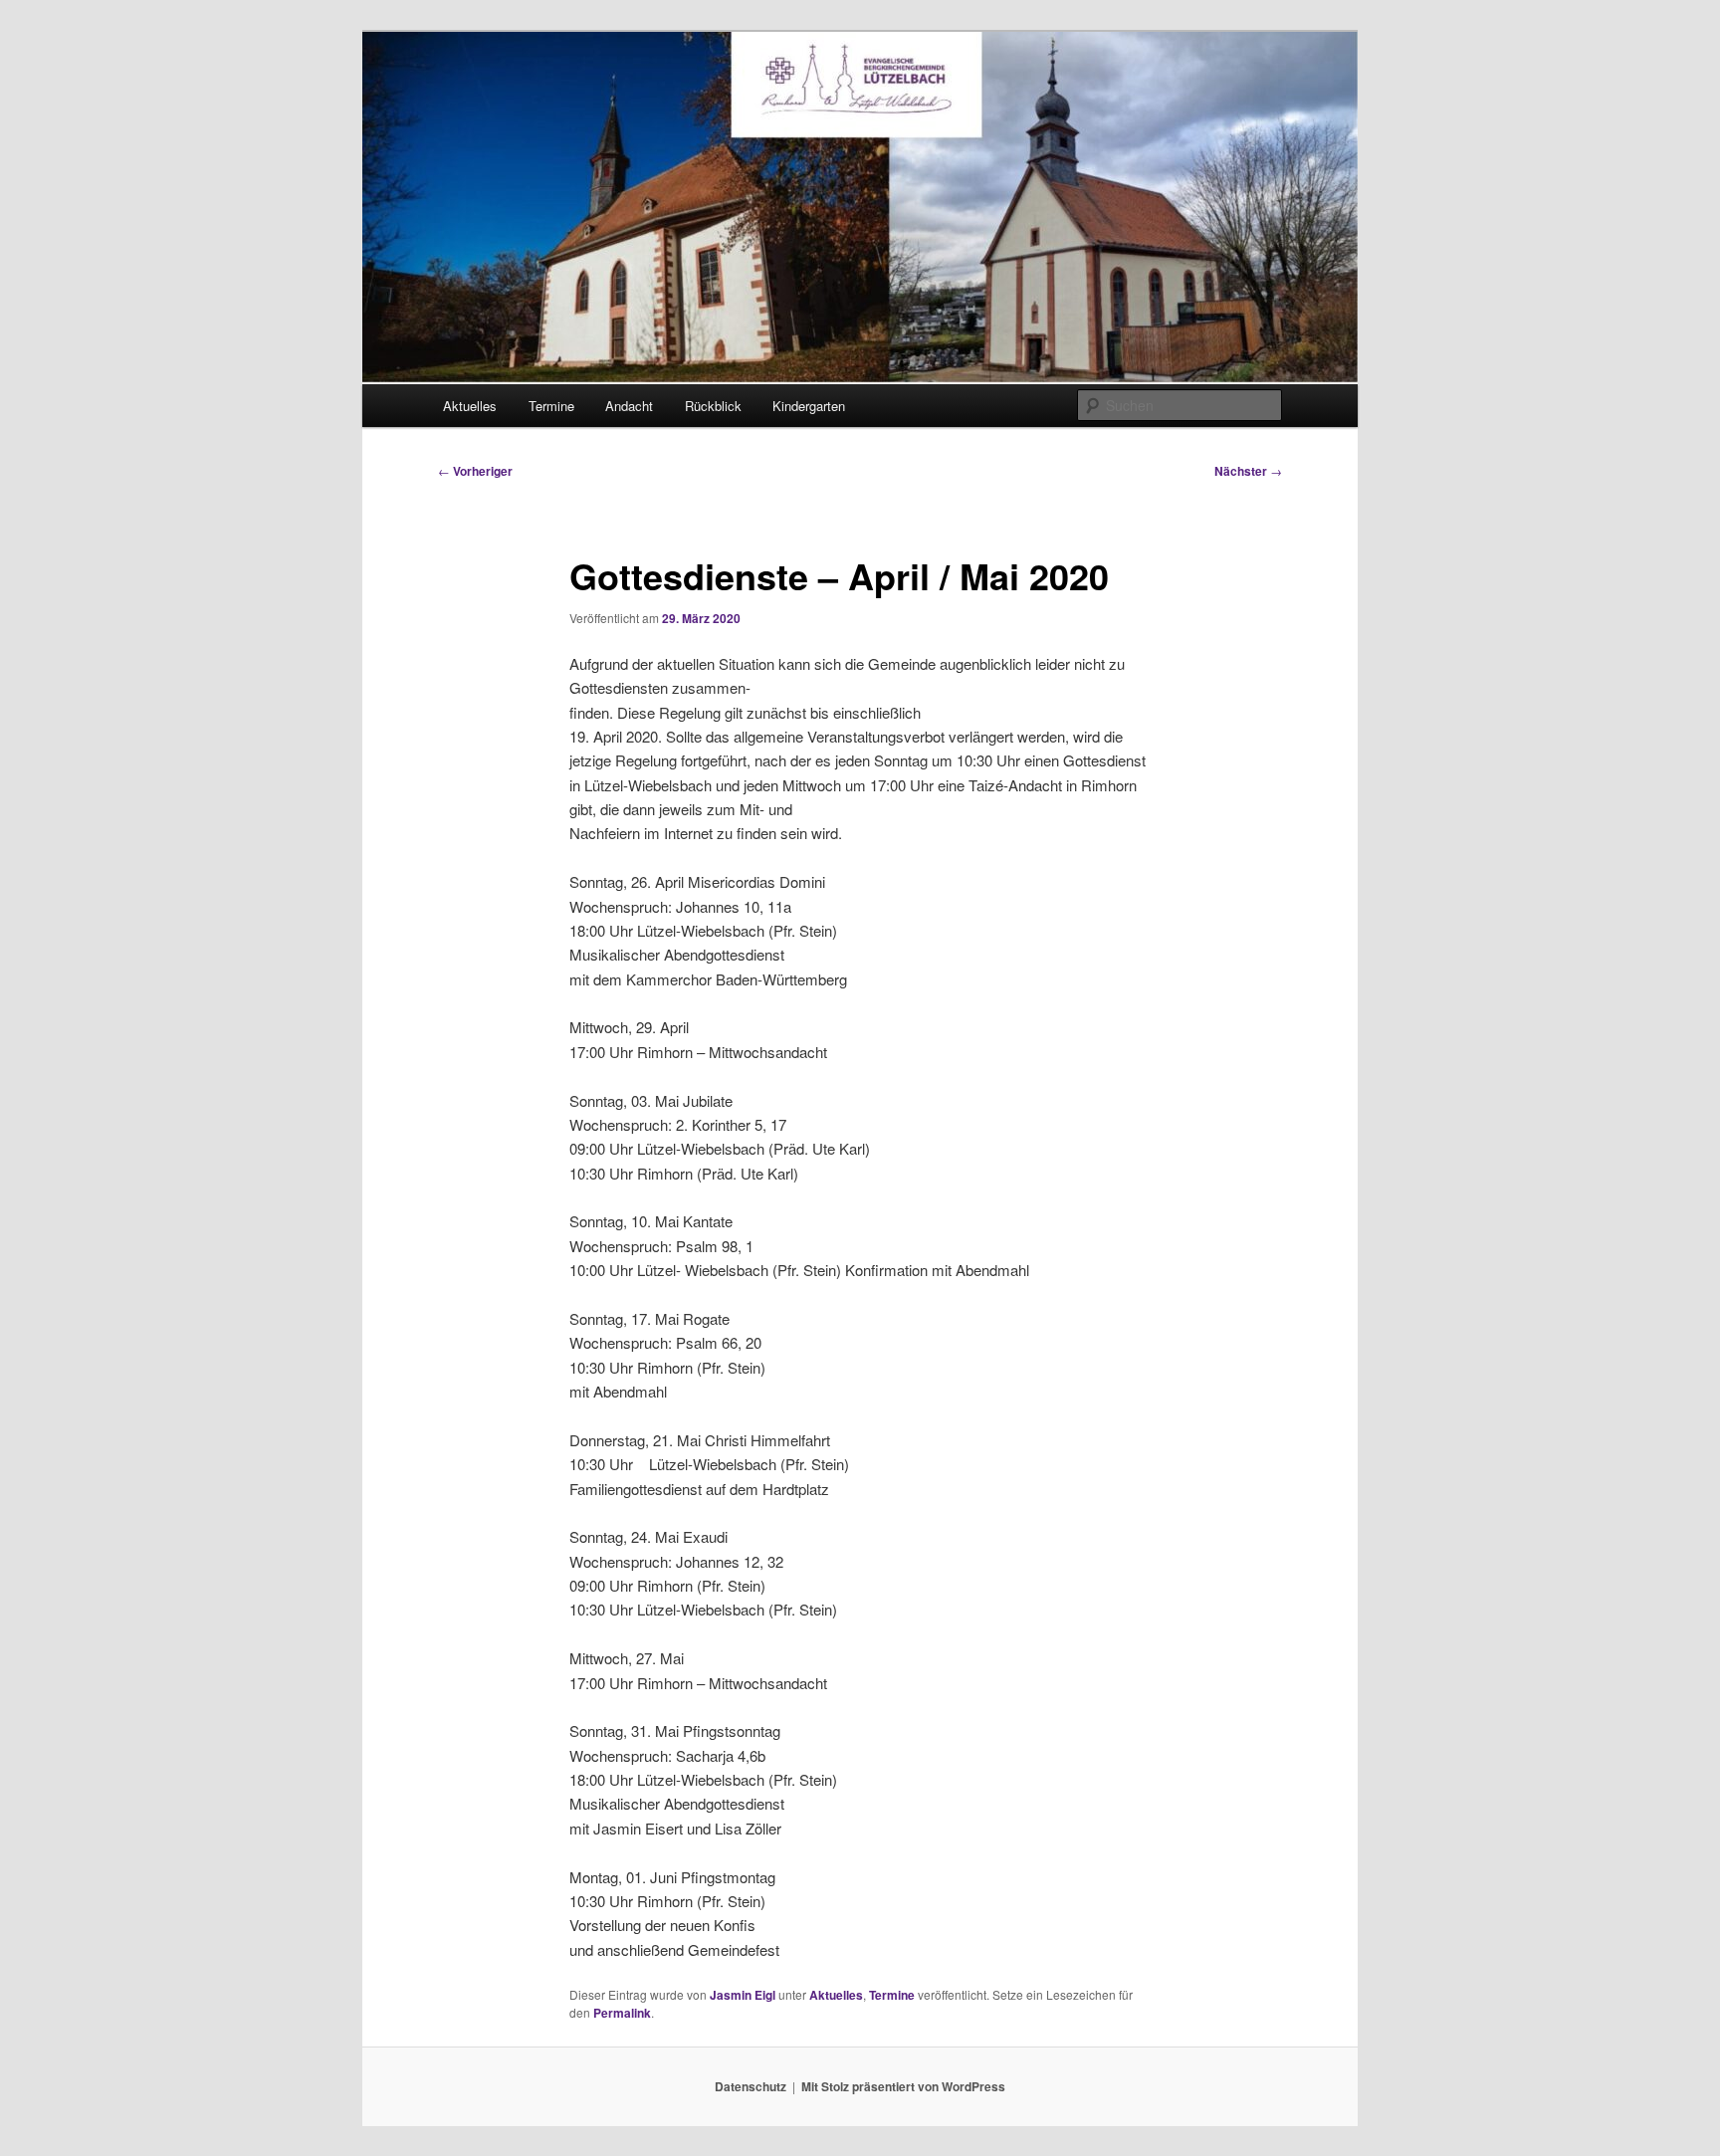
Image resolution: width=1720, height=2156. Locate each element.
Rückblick (713, 406)
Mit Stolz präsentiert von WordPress (903, 2086)
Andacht (629, 406)
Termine (551, 406)
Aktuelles (470, 406)
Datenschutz (751, 2086)
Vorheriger (475, 471)
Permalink (622, 2013)
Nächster (1248, 471)
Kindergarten (809, 406)
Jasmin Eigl (743, 1995)
